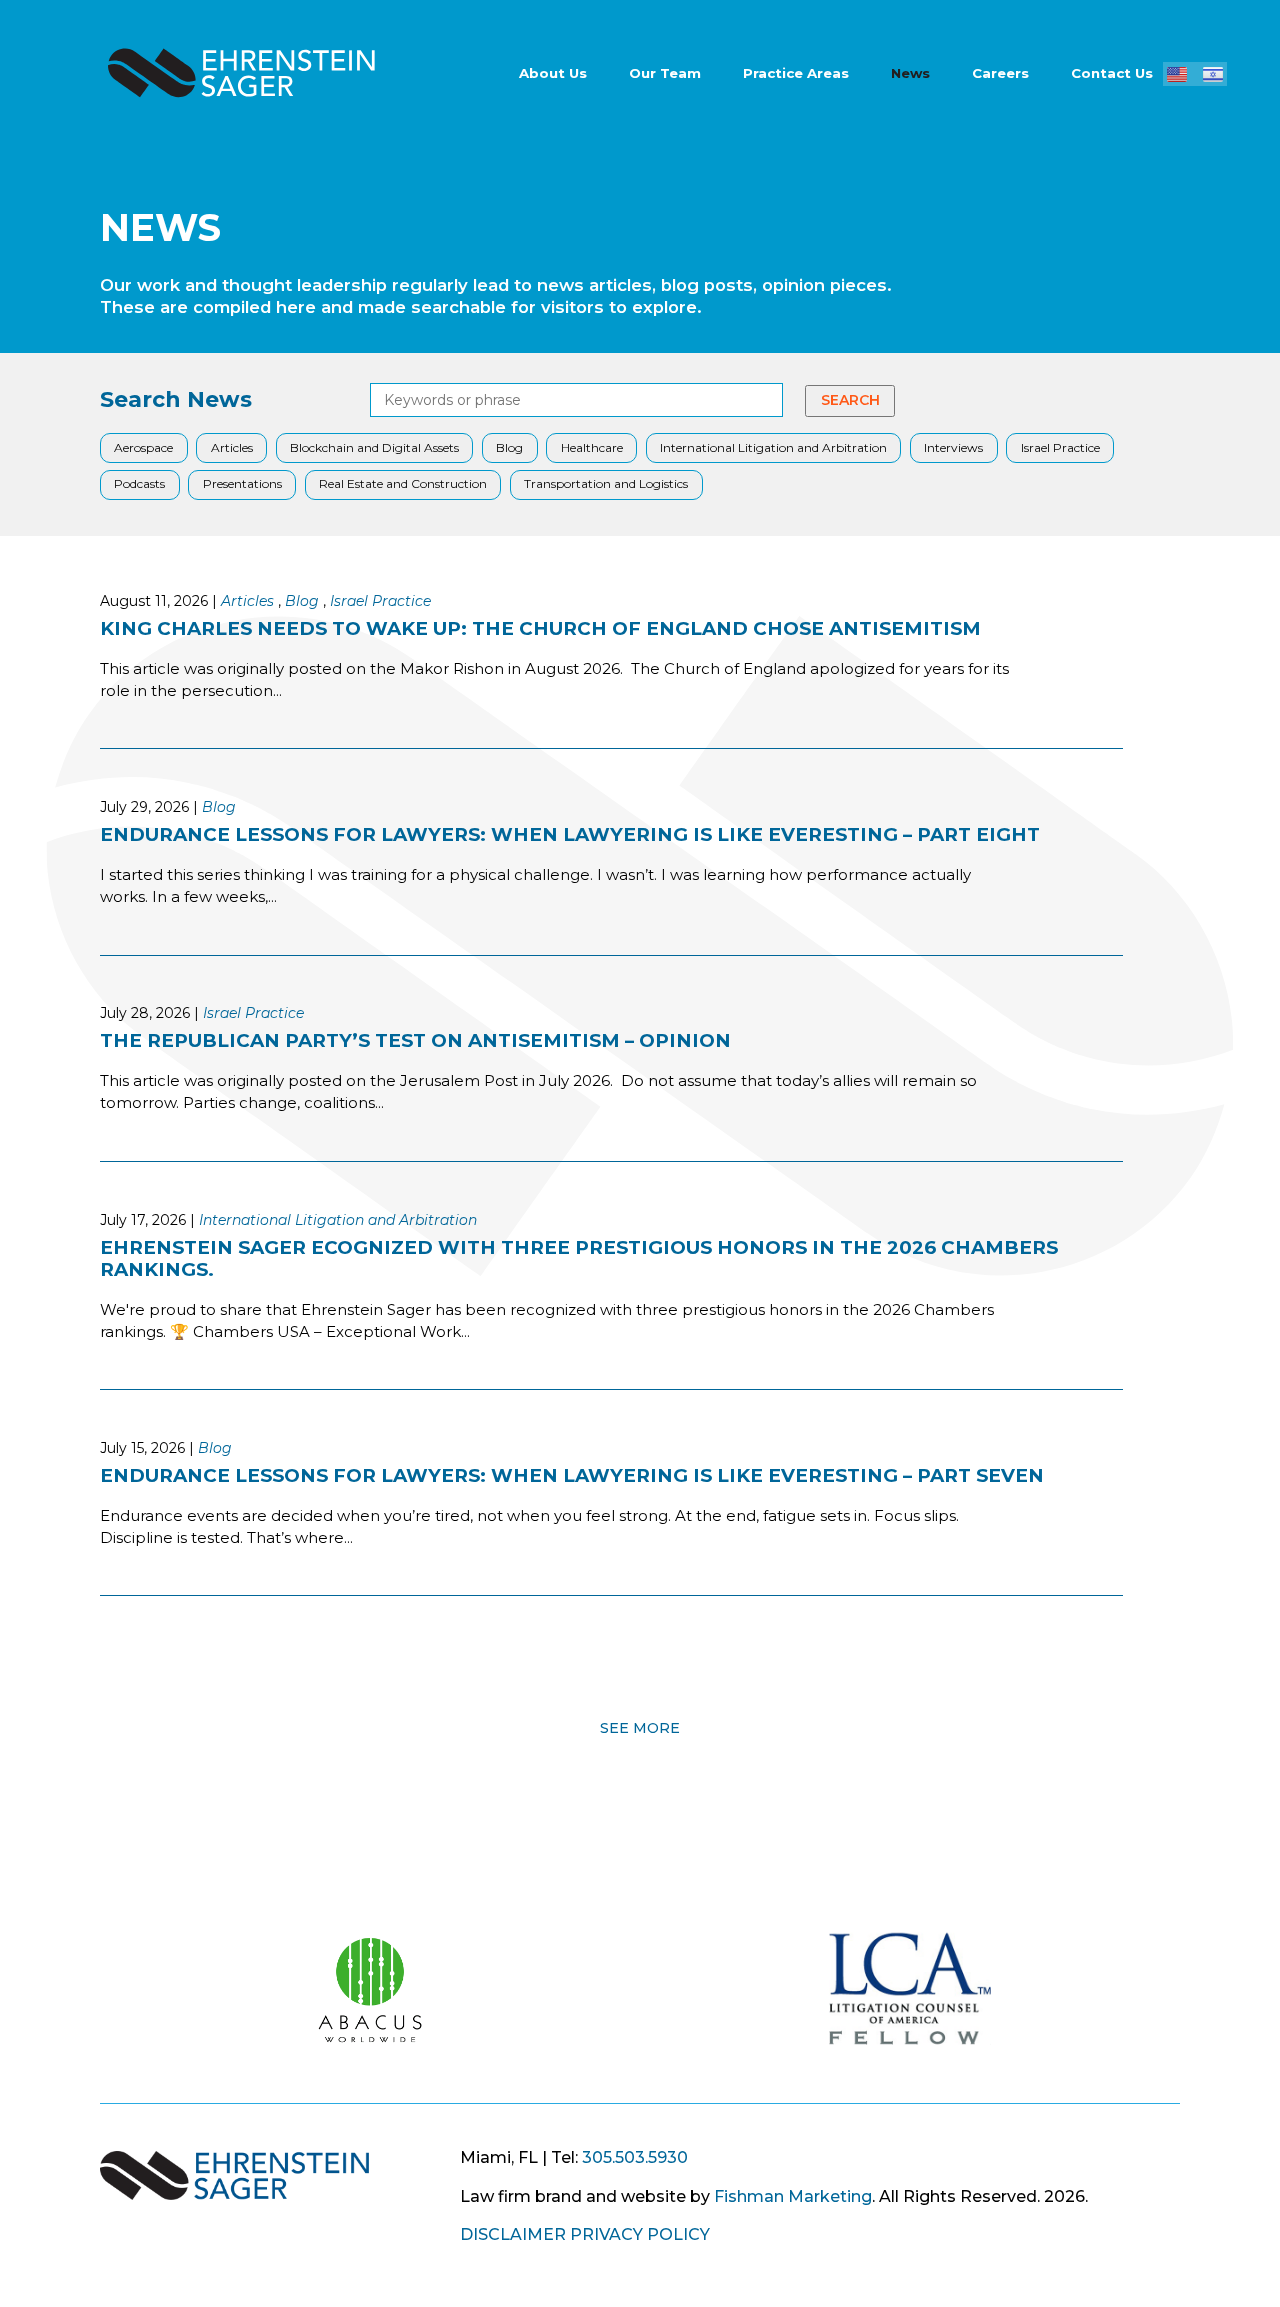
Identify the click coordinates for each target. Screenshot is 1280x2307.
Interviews (953, 447)
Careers (1000, 73)
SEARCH (850, 400)
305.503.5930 (635, 2157)
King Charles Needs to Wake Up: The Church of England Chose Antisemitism (540, 628)
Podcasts (139, 483)
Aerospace (143, 447)
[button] (1177, 74)
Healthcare (592, 447)
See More (640, 1726)
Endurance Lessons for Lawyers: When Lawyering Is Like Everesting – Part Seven (572, 1475)
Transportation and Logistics (606, 483)
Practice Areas (796, 73)
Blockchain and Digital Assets (374, 447)
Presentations (242, 483)
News (910, 73)
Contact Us (1112, 73)
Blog (509, 447)
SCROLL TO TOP (32, 1803)
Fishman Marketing (793, 2196)
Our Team (665, 73)
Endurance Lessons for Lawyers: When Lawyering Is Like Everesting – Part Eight (570, 834)
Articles (232, 447)
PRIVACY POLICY (640, 2234)
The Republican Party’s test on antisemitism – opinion (415, 1040)
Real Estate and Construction (403, 483)
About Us (553, 73)
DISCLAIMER (513, 2234)
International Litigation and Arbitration (773, 447)
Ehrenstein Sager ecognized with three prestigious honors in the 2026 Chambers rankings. (579, 1258)
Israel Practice (1060, 447)
